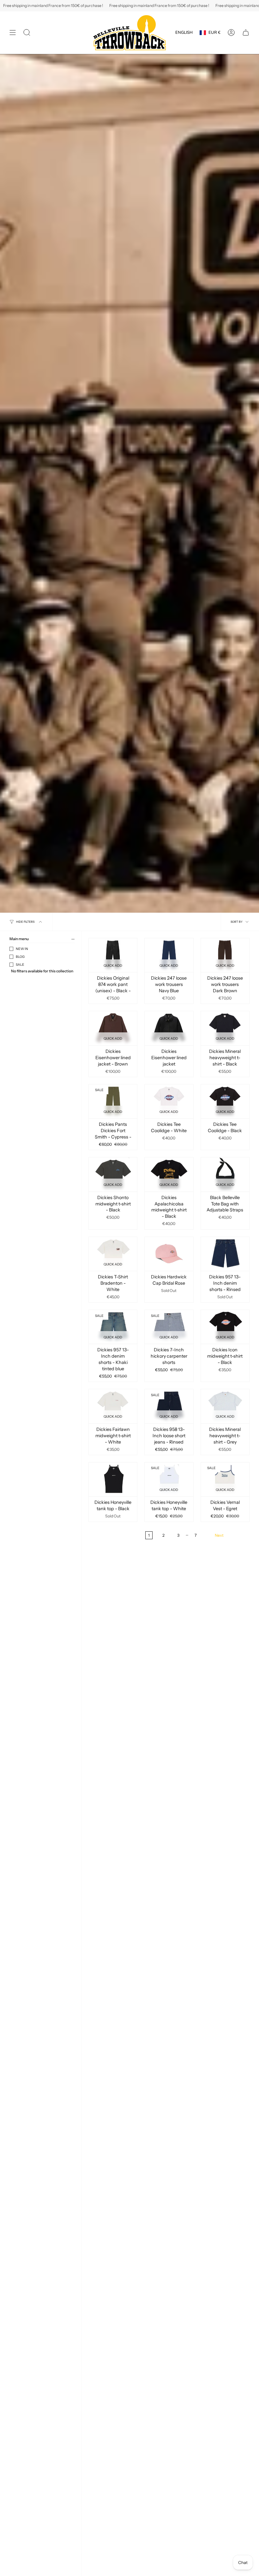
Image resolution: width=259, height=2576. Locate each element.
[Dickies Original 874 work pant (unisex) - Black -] (113, 955)
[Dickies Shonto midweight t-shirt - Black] (113, 1174)
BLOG (20, 957)
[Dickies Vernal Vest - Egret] (225, 1479)
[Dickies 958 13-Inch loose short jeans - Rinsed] (169, 1406)
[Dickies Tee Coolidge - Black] (225, 1101)
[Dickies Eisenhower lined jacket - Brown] (113, 1028)
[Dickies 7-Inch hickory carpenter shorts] (169, 1327)
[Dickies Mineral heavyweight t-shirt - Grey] (225, 1406)
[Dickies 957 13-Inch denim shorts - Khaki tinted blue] (113, 1327)
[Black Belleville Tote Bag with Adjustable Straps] (225, 1174)
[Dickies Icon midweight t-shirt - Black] (225, 1327)
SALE (20, 965)
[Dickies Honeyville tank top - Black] (113, 1479)
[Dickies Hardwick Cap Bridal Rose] (169, 1254)
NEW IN (22, 949)
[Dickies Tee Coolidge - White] (169, 1101)
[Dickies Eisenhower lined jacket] (169, 1028)
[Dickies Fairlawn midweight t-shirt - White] (113, 1406)
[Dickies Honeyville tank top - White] (169, 1479)
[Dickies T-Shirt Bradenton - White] (113, 1254)
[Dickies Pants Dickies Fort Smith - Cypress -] (113, 1101)
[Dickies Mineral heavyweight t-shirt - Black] (225, 1028)
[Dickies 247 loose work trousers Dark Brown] (225, 955)
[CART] (246, 33)
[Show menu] (13, 33)
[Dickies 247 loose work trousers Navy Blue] (169, 955)
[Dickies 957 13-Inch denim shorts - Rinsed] (225, 1254)
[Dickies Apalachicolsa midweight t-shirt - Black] (169, 1174)
